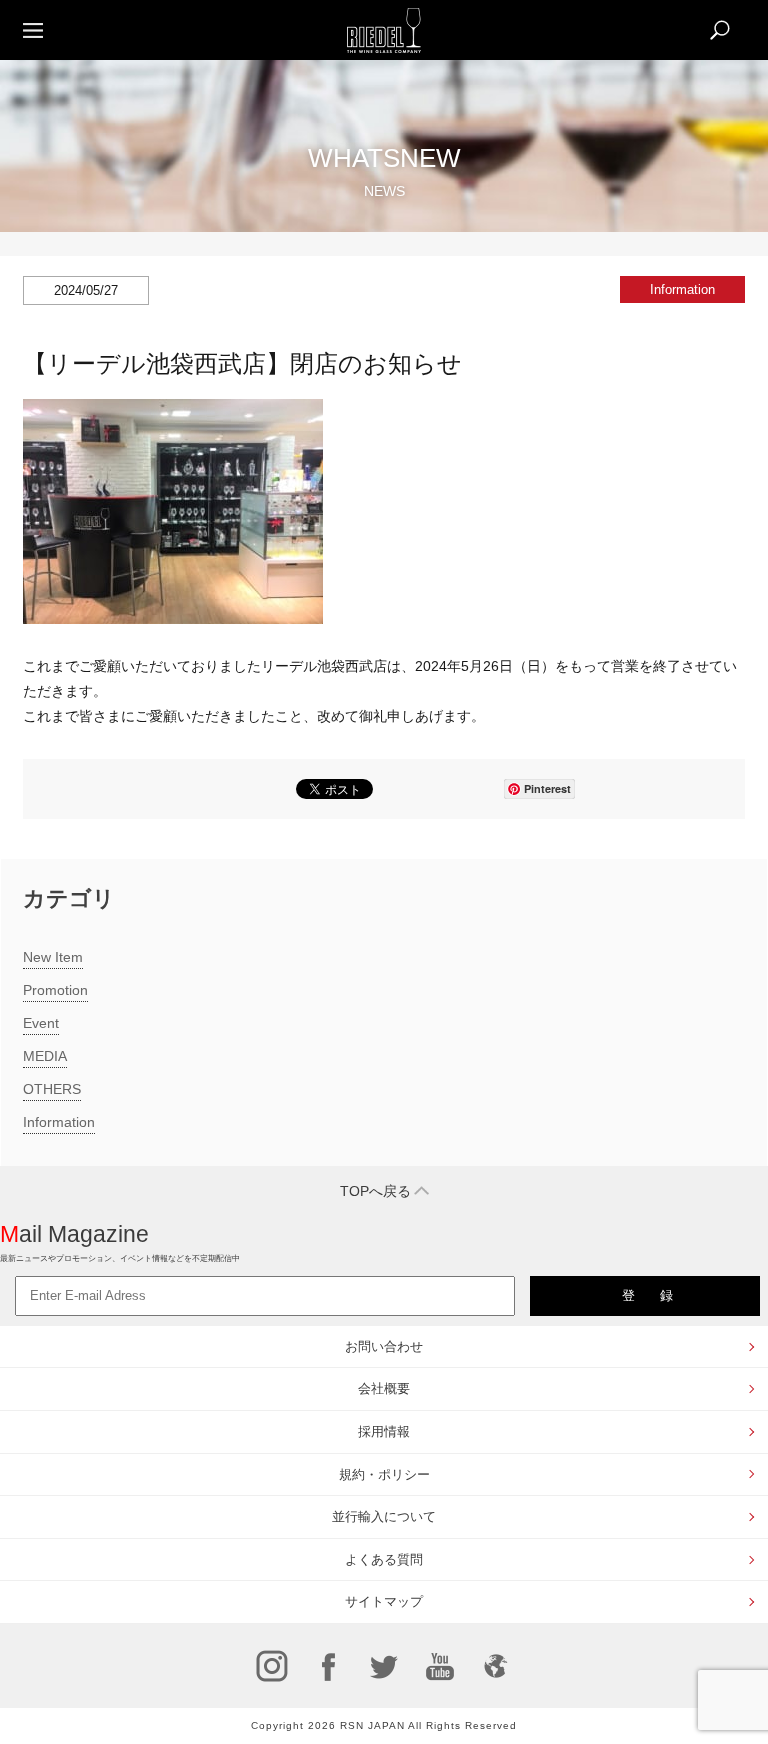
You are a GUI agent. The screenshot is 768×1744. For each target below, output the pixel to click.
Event (41, 1023)
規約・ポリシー (384, 1474)
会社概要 (384, 1388)
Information (59, 1122)
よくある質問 (384, 1559)
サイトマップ (384, 1601)
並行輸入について (384, 1516)
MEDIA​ (45, 1056)
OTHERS (52, 1089)
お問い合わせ (384, 1346)
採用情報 (384, 1431)
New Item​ (53, 957)
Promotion (55, 990)
